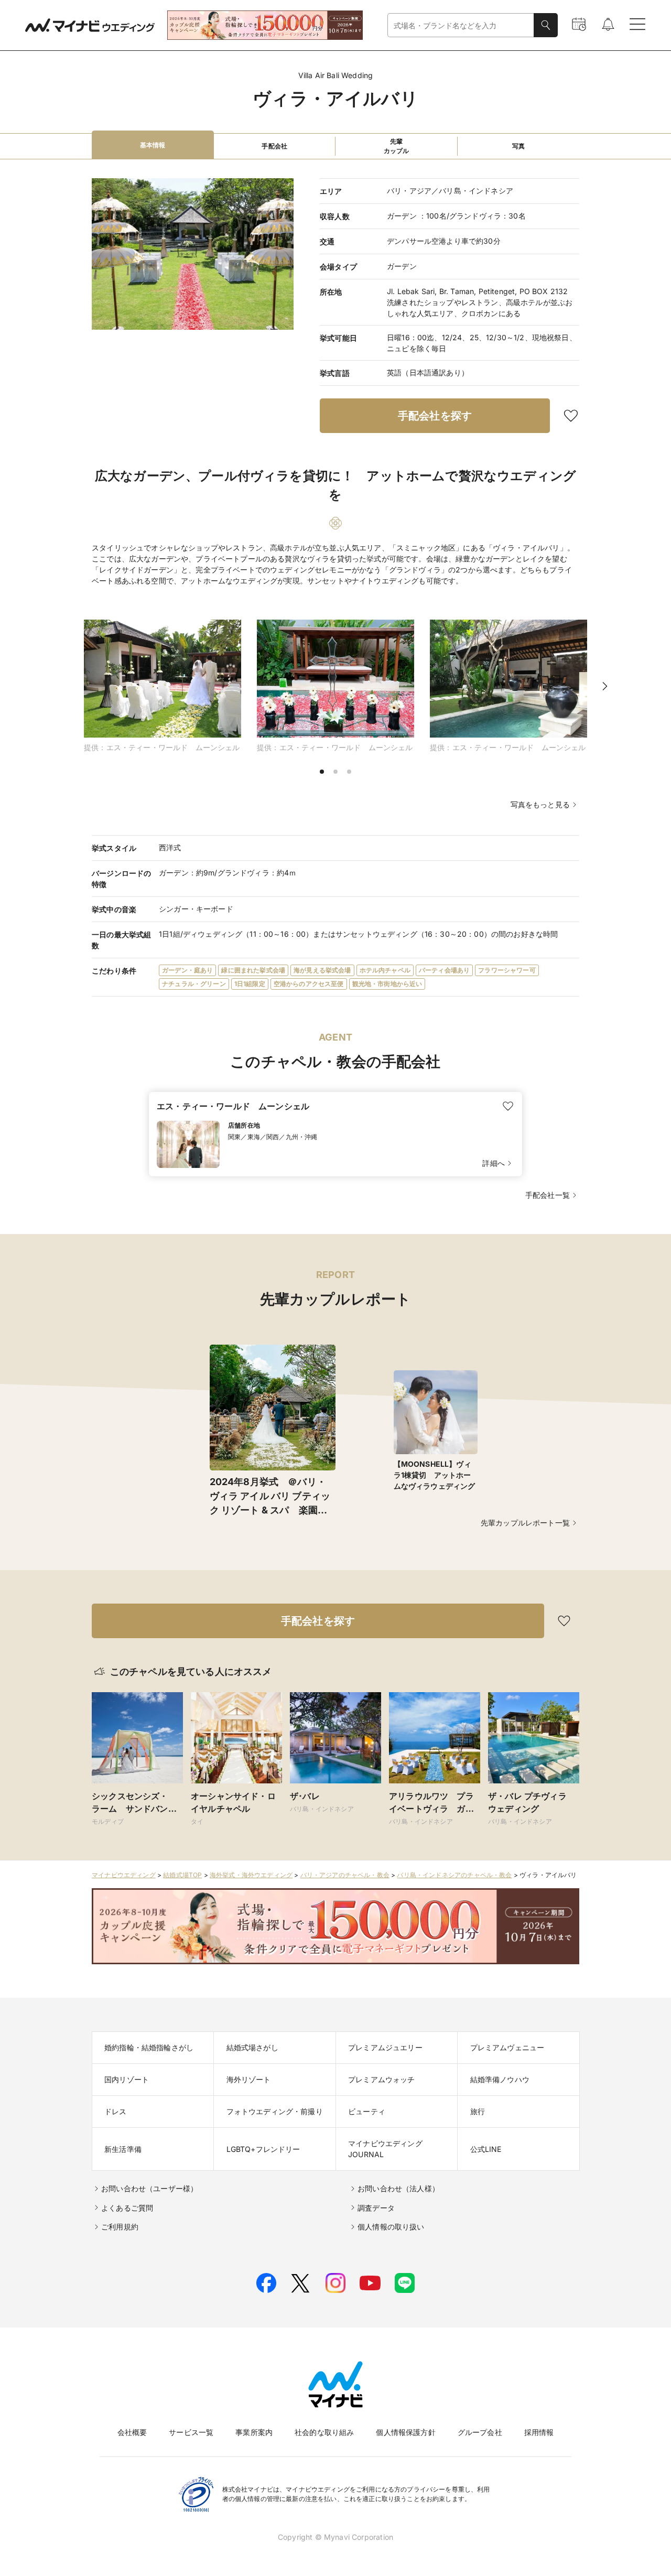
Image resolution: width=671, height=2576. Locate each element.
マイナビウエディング (124, 1875)
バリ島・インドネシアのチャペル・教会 (454, 1875)
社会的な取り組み (324, 2432)
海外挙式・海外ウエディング (251, 1875)
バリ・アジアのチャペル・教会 (345, 1875)
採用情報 (539, 2432)
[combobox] (461, 25)
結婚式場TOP (182, 1875)
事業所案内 (254, 2432)
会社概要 (132, 2432)
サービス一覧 (191, 2432)
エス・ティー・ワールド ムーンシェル (233, 1106)
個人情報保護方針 (405, 2432)
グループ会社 (480, 2432)
